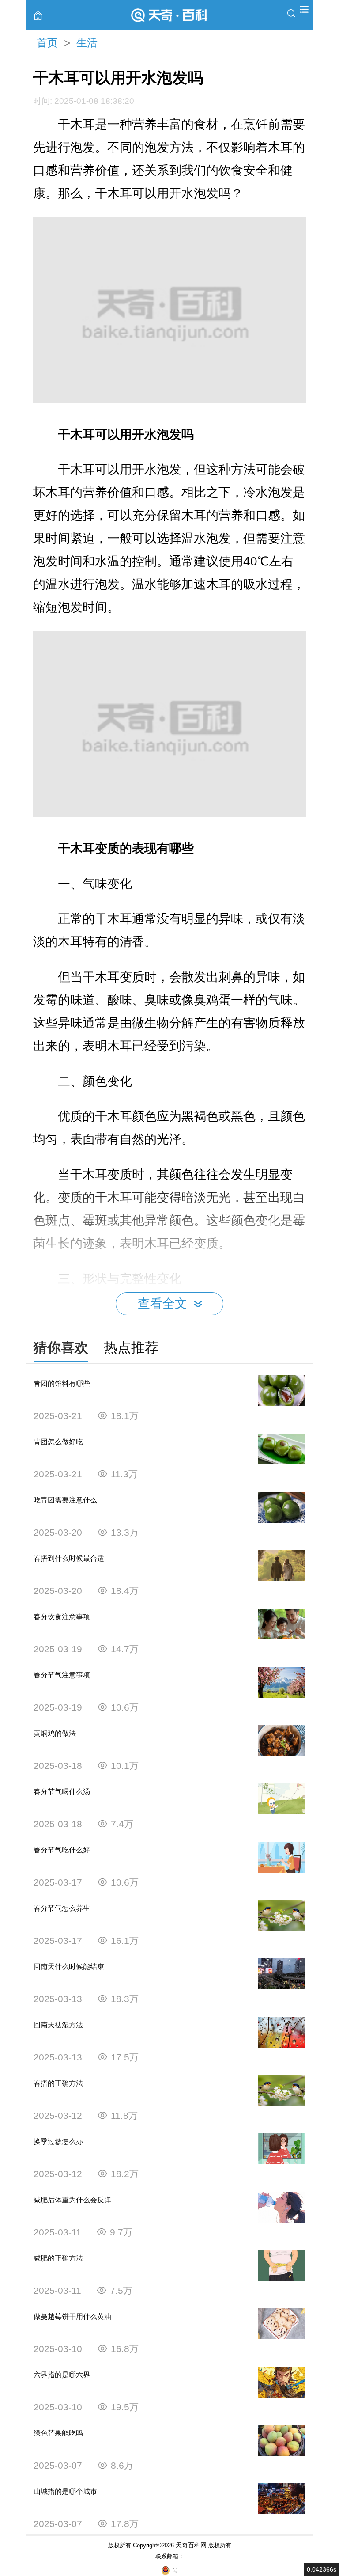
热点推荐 (131, 1348)
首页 (47, 43)
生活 (87, 43)
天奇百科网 (191, 2545)
